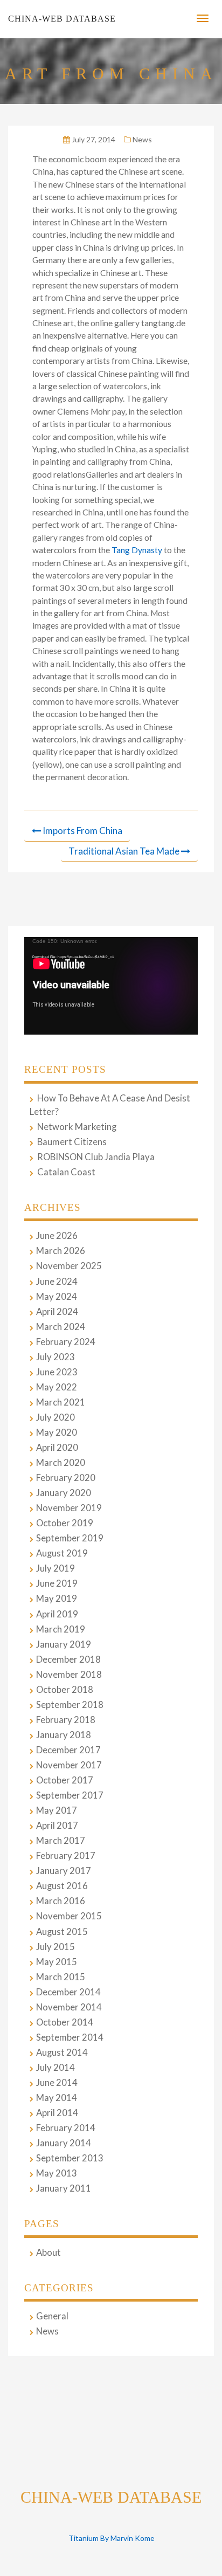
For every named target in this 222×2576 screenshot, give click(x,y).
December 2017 (68, 1750)
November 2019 (69, 1508)
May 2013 (57, 2173)
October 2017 (65, 1780)
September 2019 (70, 1538)
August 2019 (62, 1553)
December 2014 (68, 1992)
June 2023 (57, 1372)
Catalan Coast (66, 1172)
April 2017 (57, 1826)
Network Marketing (77, 1127)
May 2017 (57, 1810)
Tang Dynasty (137, 550)
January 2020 (64, 1493)
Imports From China (82, 831)
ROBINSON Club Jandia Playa (96, 1157)
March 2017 (61, 1841)
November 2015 (69, 1916)
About (48, 2253)
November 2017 (69, 1765)
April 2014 (57, 2113)
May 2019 (57, 1599)
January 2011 (64, 2188)
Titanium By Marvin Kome (111, 2538)
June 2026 (57, 1236)
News (142, 139)
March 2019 (61, 1629)
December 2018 (68, 1659)
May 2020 (57, 1432)
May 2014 (57, 2098)
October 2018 (65, 1690)
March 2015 (61, 1977)
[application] (111, 986)
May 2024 (57, 1297)
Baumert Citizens (72, 1142)
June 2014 (57, 2083)
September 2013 (70, 2158)
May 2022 (57, 1387)
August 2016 (62, 1886)
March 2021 (61, 1402)
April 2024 (57, 1312)
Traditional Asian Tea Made (124, 851)
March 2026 (61, 1251)
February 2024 (66, 1342)
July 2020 (55, 1417)
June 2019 (57, 1583)
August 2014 (62, 2052)
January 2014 (64, 2143)
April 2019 (57, 1614)
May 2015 (57, 1962)
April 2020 (57, 1448)
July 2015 (55, 1947)
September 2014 (70, 2037)
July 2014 (55, 2068)
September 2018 (70, 1705)
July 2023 (55, 1357)
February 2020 (66, 1478)
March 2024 (61, 1327)
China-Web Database (62, 19)
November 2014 (69, 2007)
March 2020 (61, 1463)
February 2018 (66, 1720)
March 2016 (61, 1901)
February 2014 (66, 2128)
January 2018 (64, 1735)
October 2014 (65, 2022)
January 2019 (64, 1644)
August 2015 (62, 1932)
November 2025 (69, 1266)
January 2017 (64, 1871)
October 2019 (65, 1523)
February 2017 (66, 1856)
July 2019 (55, 1568)
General (52, 2316)
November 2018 (69, 1675)
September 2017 (70, 1795)
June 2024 (57, 1282)
